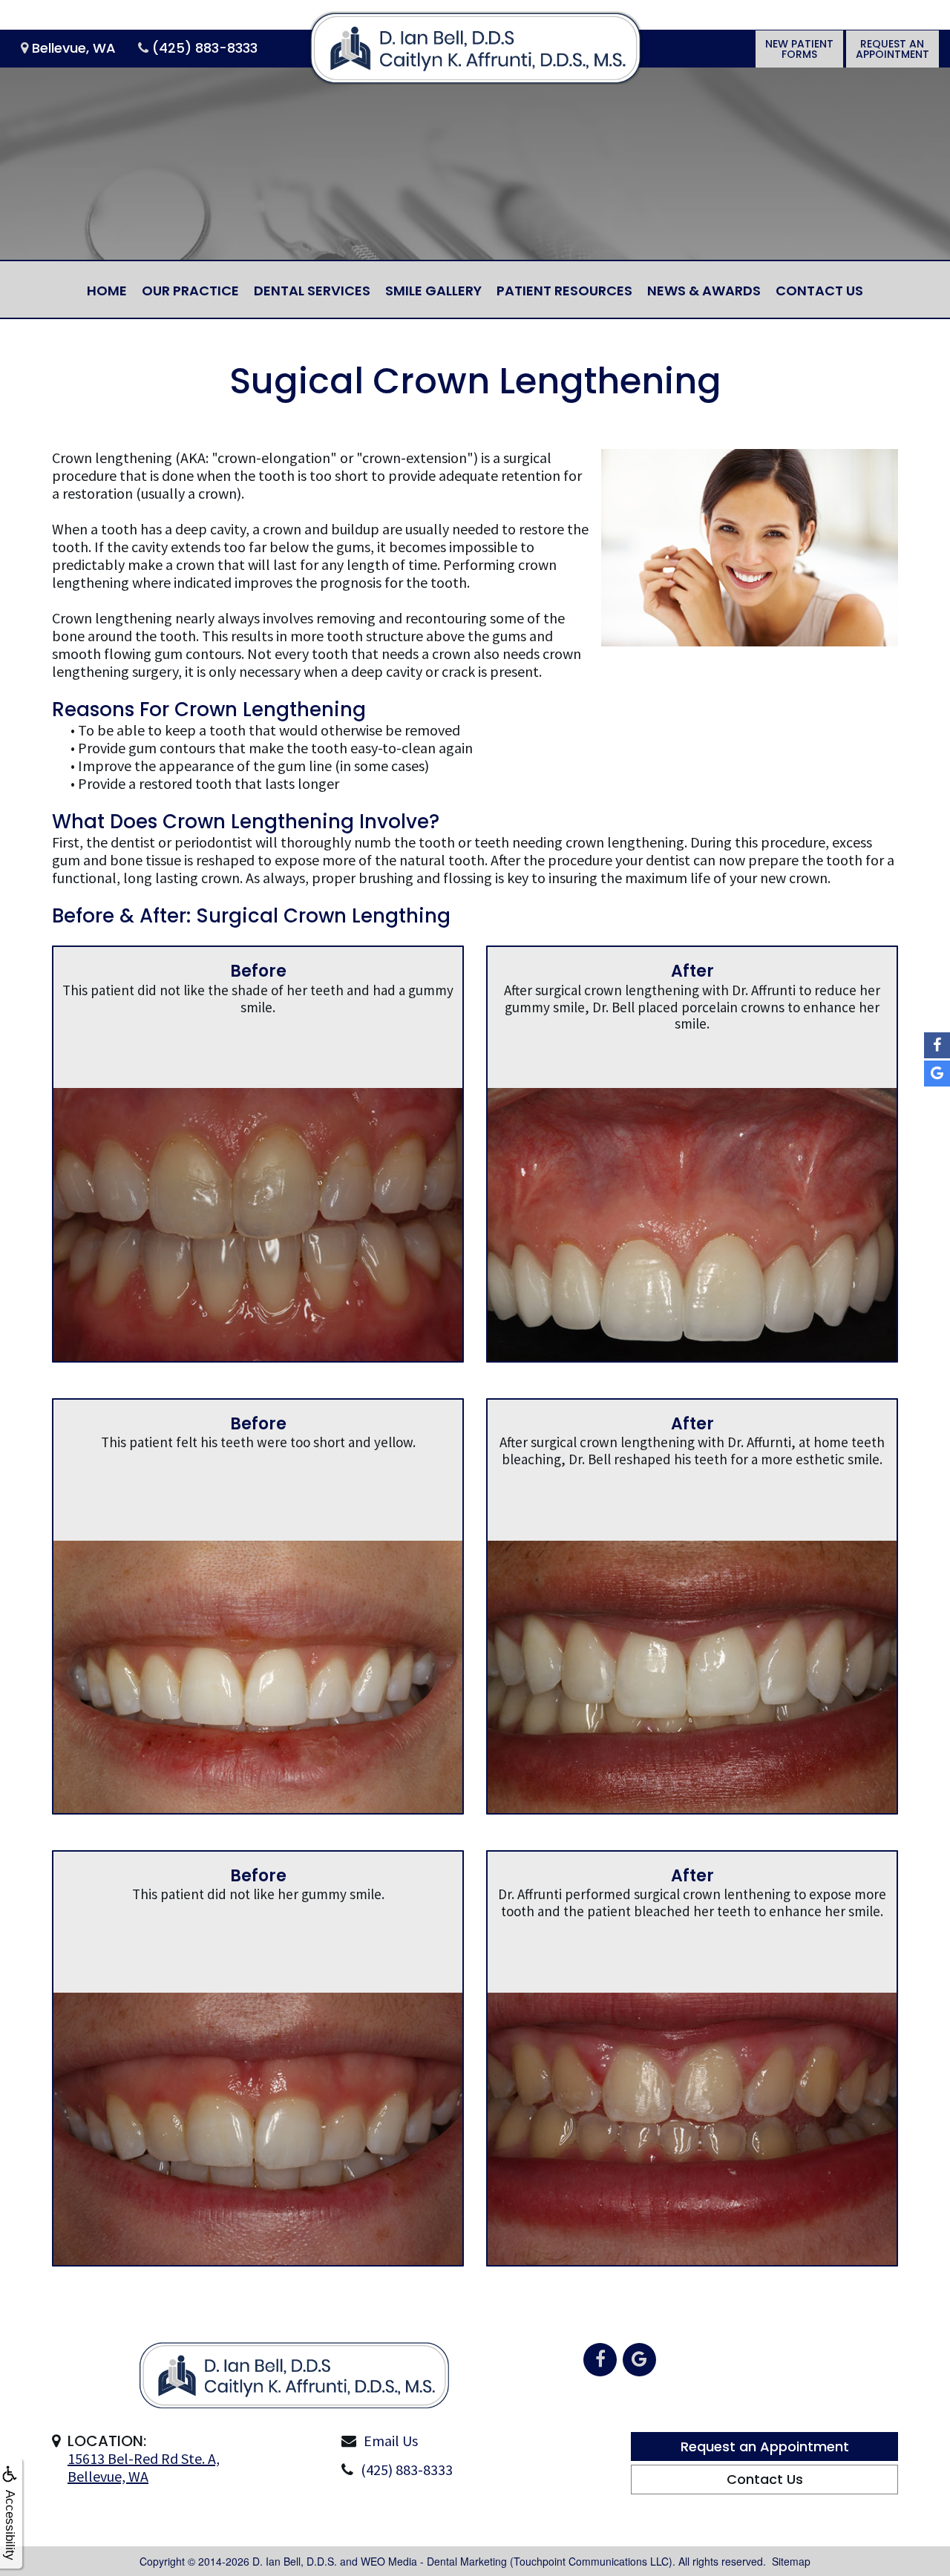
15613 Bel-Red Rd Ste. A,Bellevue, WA (144, 2467)
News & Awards (704, 291)
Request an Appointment (765, 2446)
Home (107, 291)
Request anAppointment (892, 49)
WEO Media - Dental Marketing (434, 2561)
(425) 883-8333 (407, 2470)
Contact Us (819, 291)
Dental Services (312, 291)
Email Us (391, 2441)
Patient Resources (564, 291)
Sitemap (791, 2561)
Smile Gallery (433, 291)
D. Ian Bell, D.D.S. (295, 2561)
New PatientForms (799, 49)
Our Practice (190, 291)
